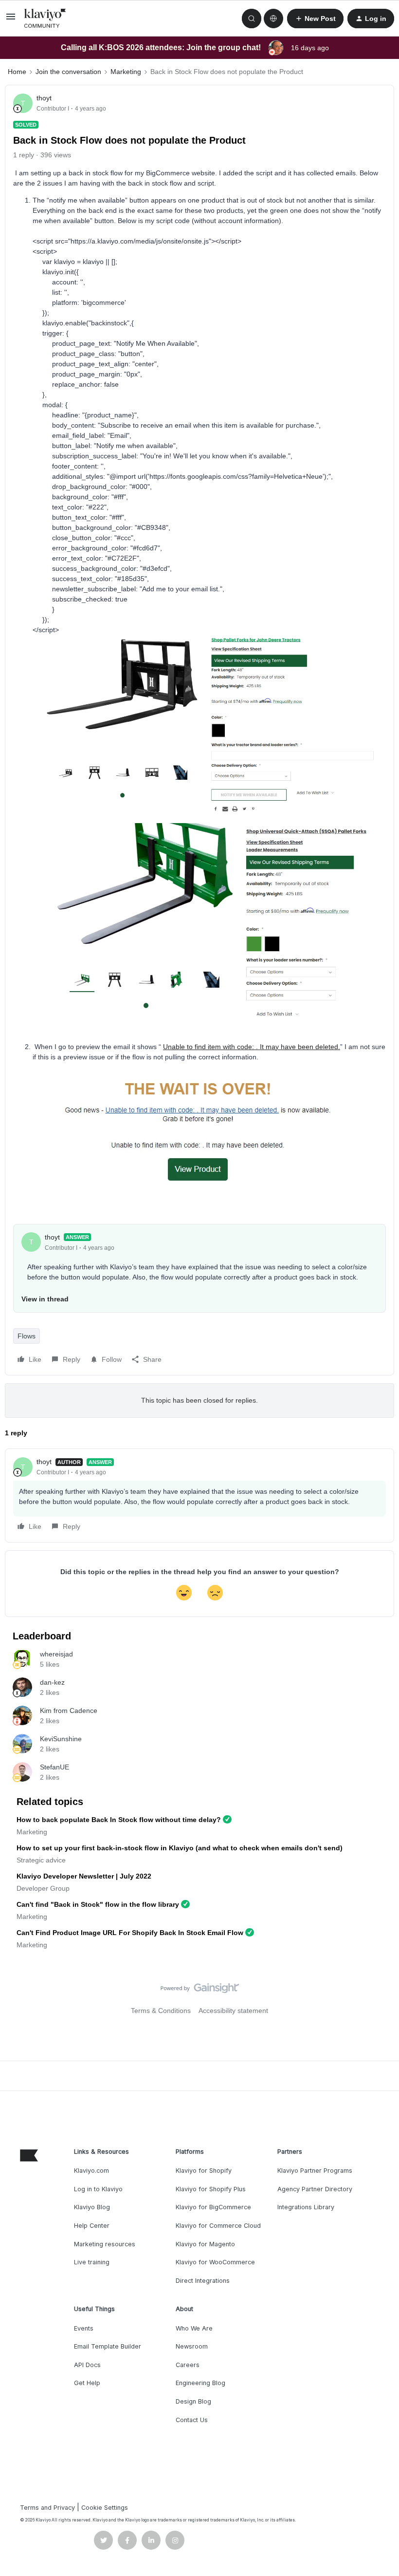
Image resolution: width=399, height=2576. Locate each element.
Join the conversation (68, 72)
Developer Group (43, 1888)
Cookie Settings (105, 2508)
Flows (27, 1336)
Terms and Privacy (47, 2508)
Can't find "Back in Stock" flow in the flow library (98, 1904)
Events (84, 2328)
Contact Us (192, 2420)
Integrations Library (306, 2207)
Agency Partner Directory (315, 2189)
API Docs (87, 2365)
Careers (188, 2365)
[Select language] (273, 19)
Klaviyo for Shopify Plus (211, 2189)
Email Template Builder (108, 2346)
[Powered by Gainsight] (200, 1991)
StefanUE (54, 1767)
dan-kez (52, 1682)
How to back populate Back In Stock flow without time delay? (119, 1820)
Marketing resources (105, 2244)
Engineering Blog (200, 2383)
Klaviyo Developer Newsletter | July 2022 (84, 1876)
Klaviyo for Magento (205, 2244)
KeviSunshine (61, 1739)
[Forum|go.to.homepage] (45, 19)
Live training (92, 2262)
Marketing (126, 72)
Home (17, 72)
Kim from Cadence (69, 1711)
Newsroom (192, 2346)
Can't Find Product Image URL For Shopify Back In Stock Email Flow (130, 1933)
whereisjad (56, 1654)
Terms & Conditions (161, 2011)
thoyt (44, 98)
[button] (11, 20)
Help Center (92, 2226)
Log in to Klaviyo (98, 2189)
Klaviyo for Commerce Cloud (218, 2226)
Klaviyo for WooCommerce (215, 2262)
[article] (199, 1495)
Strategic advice (41, 1860)
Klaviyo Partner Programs (315, 2171)
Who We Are (194, 2328)
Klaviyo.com (91, 2171)
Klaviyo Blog (92, 2207)
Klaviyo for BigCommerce (213, 2207)
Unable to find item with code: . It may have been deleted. (252, 1047)
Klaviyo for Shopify (204, 2171)
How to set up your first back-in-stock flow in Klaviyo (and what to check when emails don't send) (180, 1848)
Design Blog (193, 2401)
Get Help (87, 2383)
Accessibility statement (233, 2011)
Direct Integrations (203, 2281)
